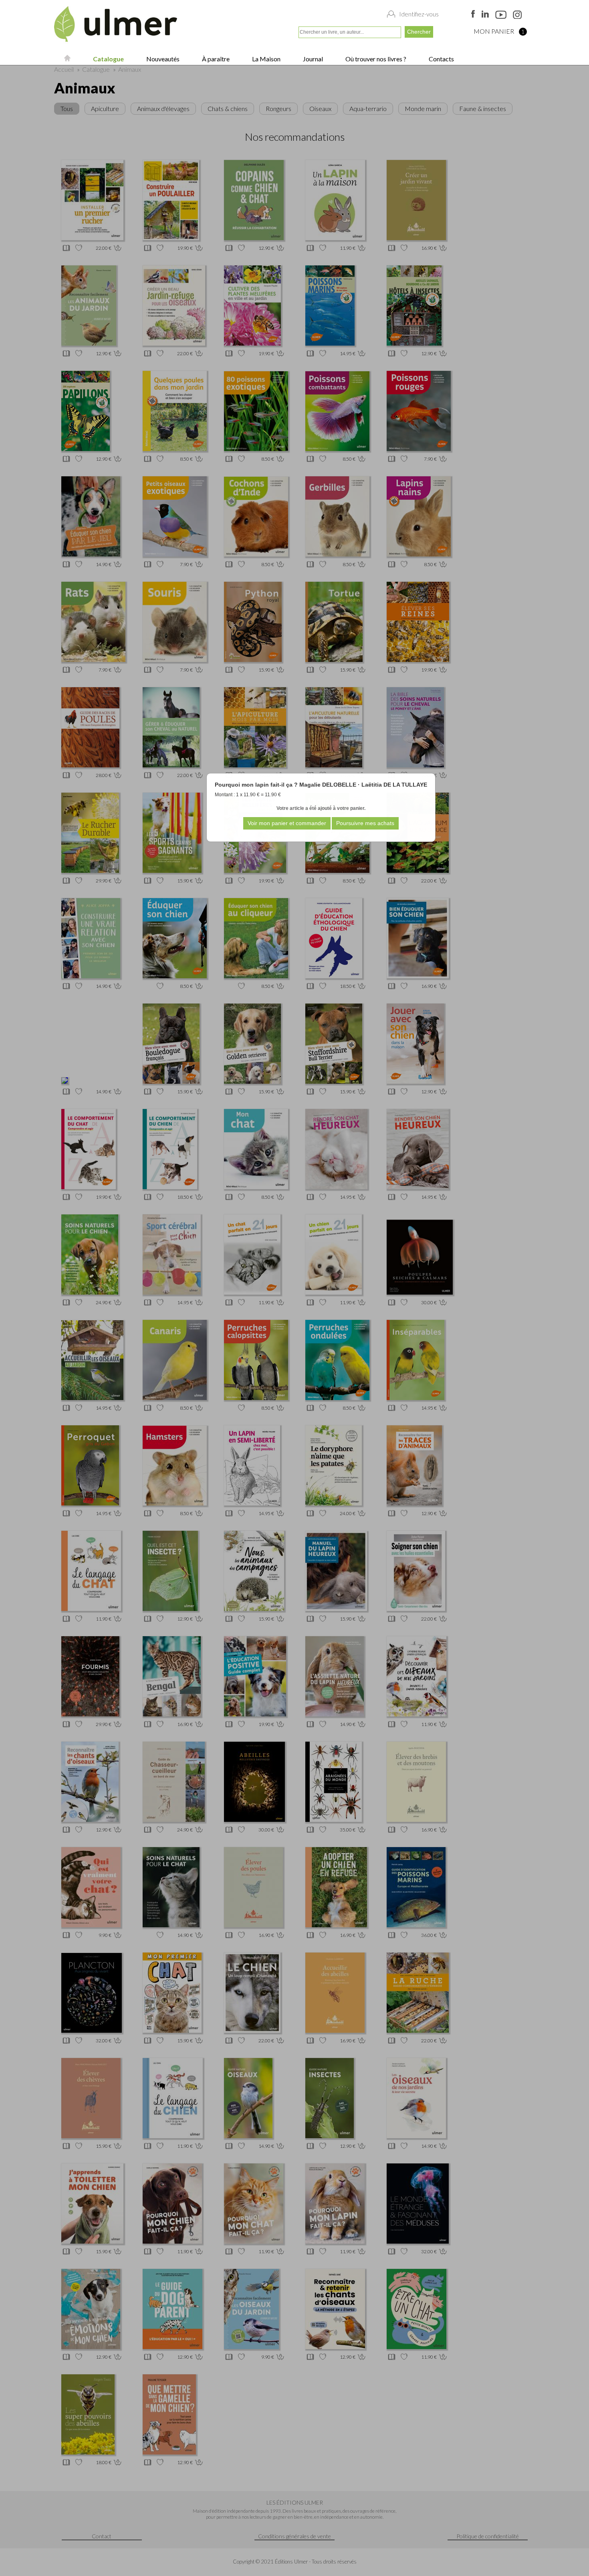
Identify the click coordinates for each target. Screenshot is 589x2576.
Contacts (441, 59)
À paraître (215, 59)
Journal (312, 59)
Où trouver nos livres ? (375, 59)
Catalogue (108, 59)
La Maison (266, 59)
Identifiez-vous (419, 14)
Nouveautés (162, 59)
